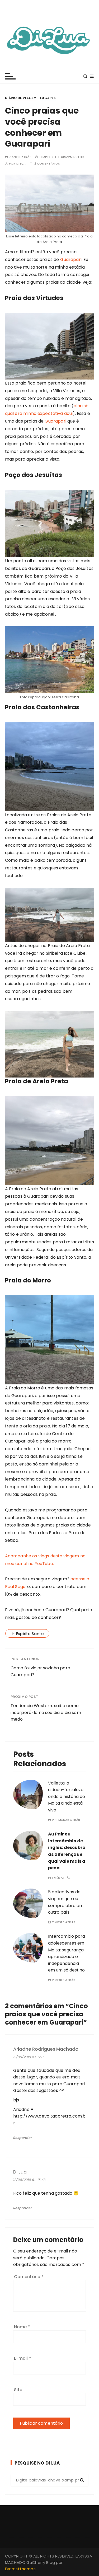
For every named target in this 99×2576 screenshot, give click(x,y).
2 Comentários (47, 164)
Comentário (29, 2277)
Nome (22, 2327)
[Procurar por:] (50, 2480)
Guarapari (71, 259)
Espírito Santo (30, 1634)
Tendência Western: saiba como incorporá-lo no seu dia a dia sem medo (46, 1712)
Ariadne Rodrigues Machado (46, 2049)
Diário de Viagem (21, 98)
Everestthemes (20, 2569)
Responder (23, 2138)
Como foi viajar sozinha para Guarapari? (40, 1671)
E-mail (23, 2358)
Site (18, 2390)
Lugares (48, 98)
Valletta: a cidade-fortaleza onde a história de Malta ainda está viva (67, 1797)
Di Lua (21, 164)
